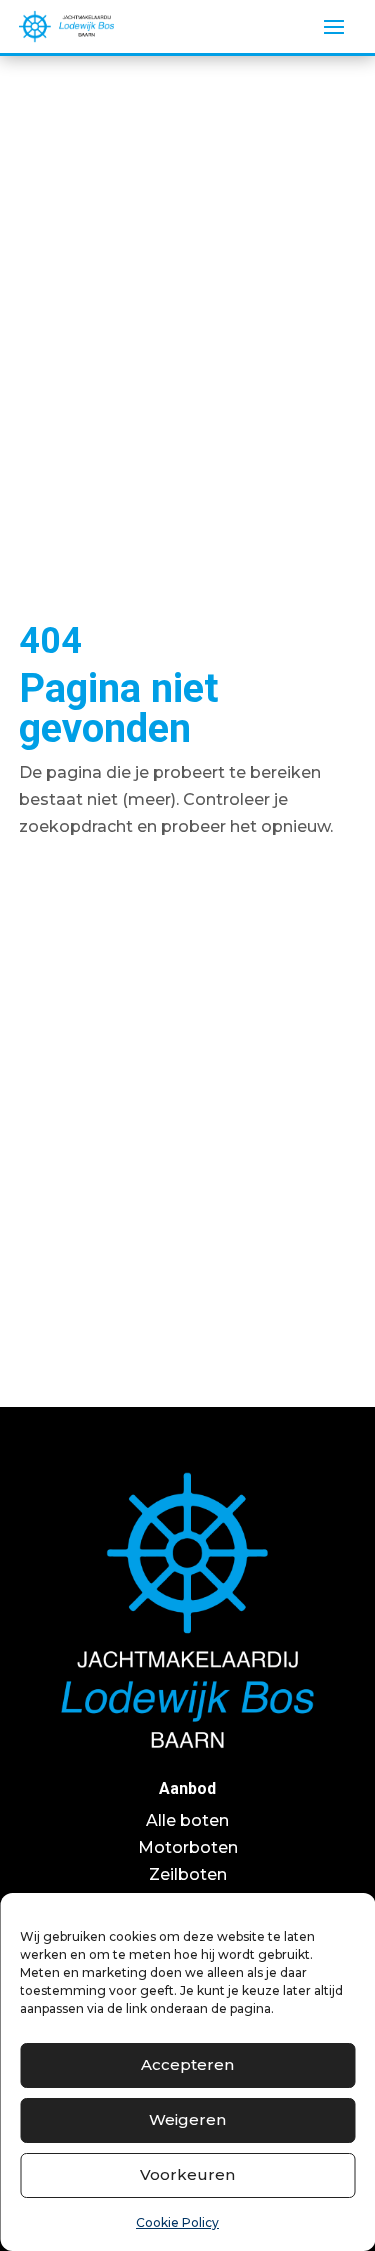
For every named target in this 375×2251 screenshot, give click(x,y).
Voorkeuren (187, 2174)
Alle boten (187, 1820)
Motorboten (188, 1847)
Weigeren (187, 2119)
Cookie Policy (177, 2222)
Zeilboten (188, 1874)
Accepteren (187, 2064)
